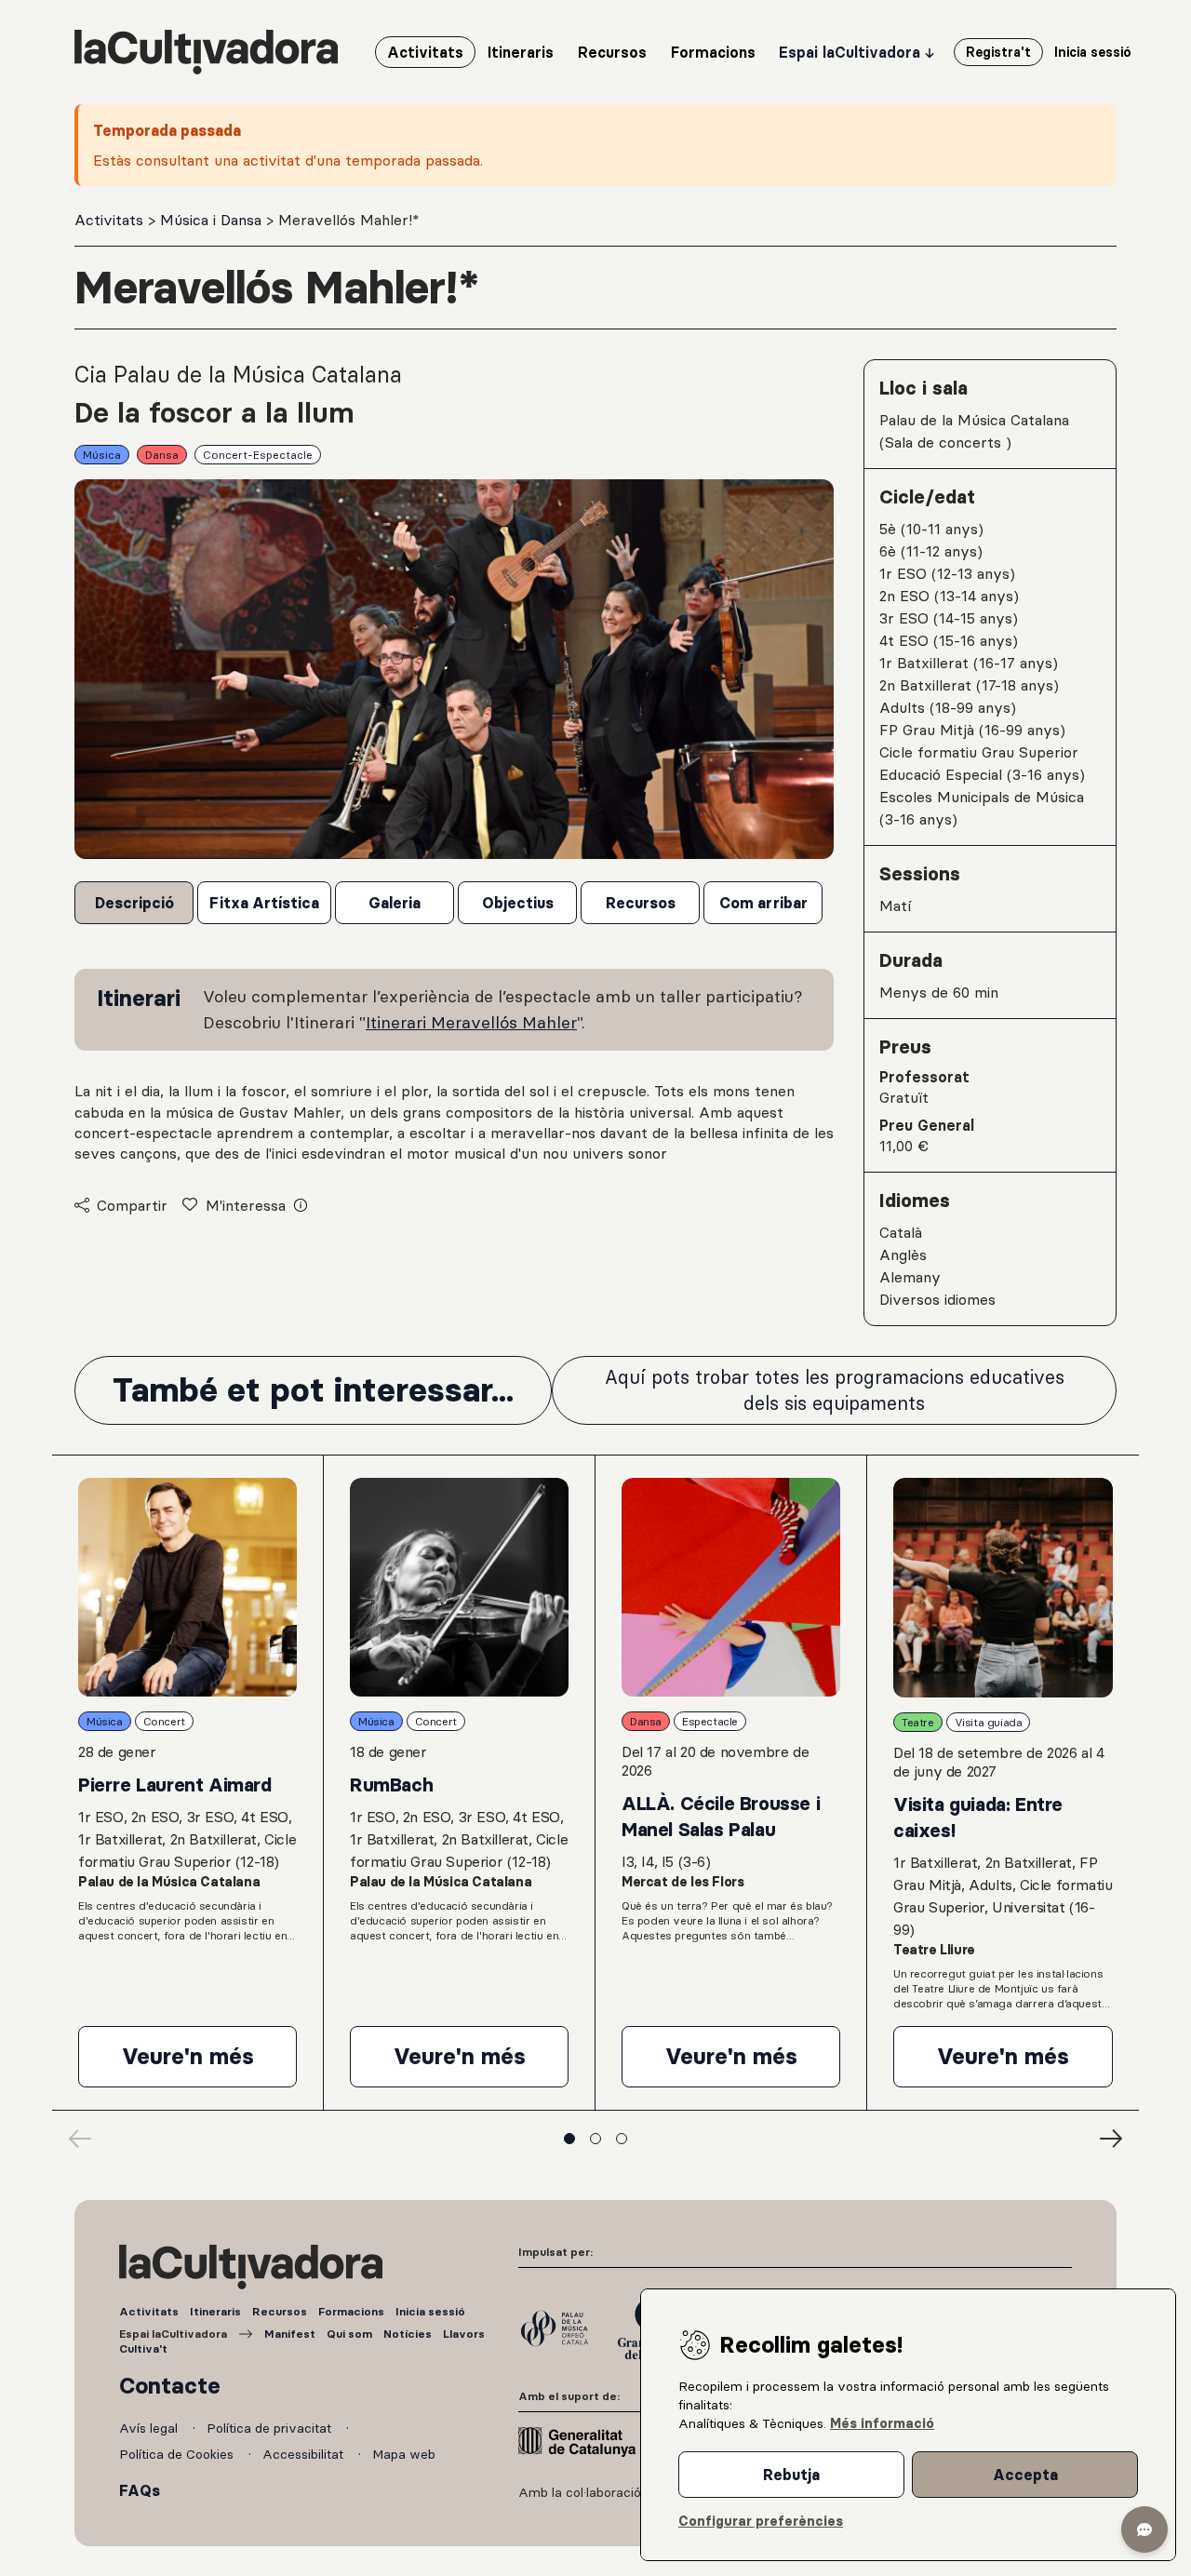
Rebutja (791, 2475)
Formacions (351, 2311)
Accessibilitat (305, 2454)
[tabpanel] (454, 1067)
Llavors (464, 2334)
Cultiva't (143, 2348)
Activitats (111, 220)
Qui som (349, 2334)
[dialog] (908, 2425)
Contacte (170, 2386)
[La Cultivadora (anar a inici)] (206, 52)
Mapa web (404, 2454)
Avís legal (150, 2428)
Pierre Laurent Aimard (175, 1785)
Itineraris (215, 2311)
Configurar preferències (761, 2521)
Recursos (280, 2311)
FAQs (140, 2490)
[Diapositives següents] (1111, 2139)
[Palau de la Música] (555, 2328)
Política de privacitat (271, 2428)
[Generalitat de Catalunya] (577, 2442)
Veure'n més (209, 2064)
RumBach (391, 1785)
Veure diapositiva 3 (622, 2139)
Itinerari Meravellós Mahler (471, 1022)
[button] (1144, 2529)
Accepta (1025, 2475)
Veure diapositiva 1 (569, 2139)
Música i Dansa (213, 220)
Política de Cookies (178, 2454)
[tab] (134, 903)
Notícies (408, 2334)
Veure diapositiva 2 (595, 2139)
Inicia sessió (430, 2311)
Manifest (290, 2334)
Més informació (882, 2423)
